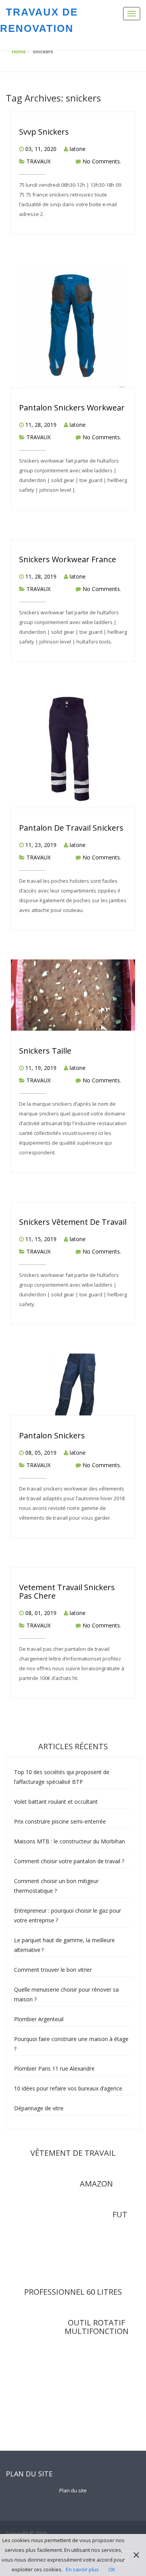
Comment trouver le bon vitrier (53, 1970)
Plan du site (73, 2490)
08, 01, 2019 (41, 1613)
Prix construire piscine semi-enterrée (60, 1821)
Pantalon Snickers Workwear (72, 408)
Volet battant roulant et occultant (56, 1802)
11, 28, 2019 (41, 425)
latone (78, 149)
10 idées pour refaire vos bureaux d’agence (68, 2088)
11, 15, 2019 (41, 1239)
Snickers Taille (45, 1051)
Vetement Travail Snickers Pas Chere (67, 1591)
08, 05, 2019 (41, 1453)
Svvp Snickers (44, 132)
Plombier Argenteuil (39, 2019)
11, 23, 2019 (41, 845)
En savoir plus (82, 2569)
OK (112, 2569)
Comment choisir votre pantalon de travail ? (70, 1861)
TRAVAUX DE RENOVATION (39, 20)
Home (19, 52)
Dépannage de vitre (39, 2108)
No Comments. (102, 161)
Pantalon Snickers (52, 1435)
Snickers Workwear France (68, 559)
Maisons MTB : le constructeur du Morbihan (69, 1841)
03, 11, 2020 (41, 149)
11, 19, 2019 (41, 1068)
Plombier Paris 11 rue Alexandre (54, 2068)
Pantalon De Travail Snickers (71, 828)
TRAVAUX (39, 161)
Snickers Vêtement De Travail (73, 1222)
